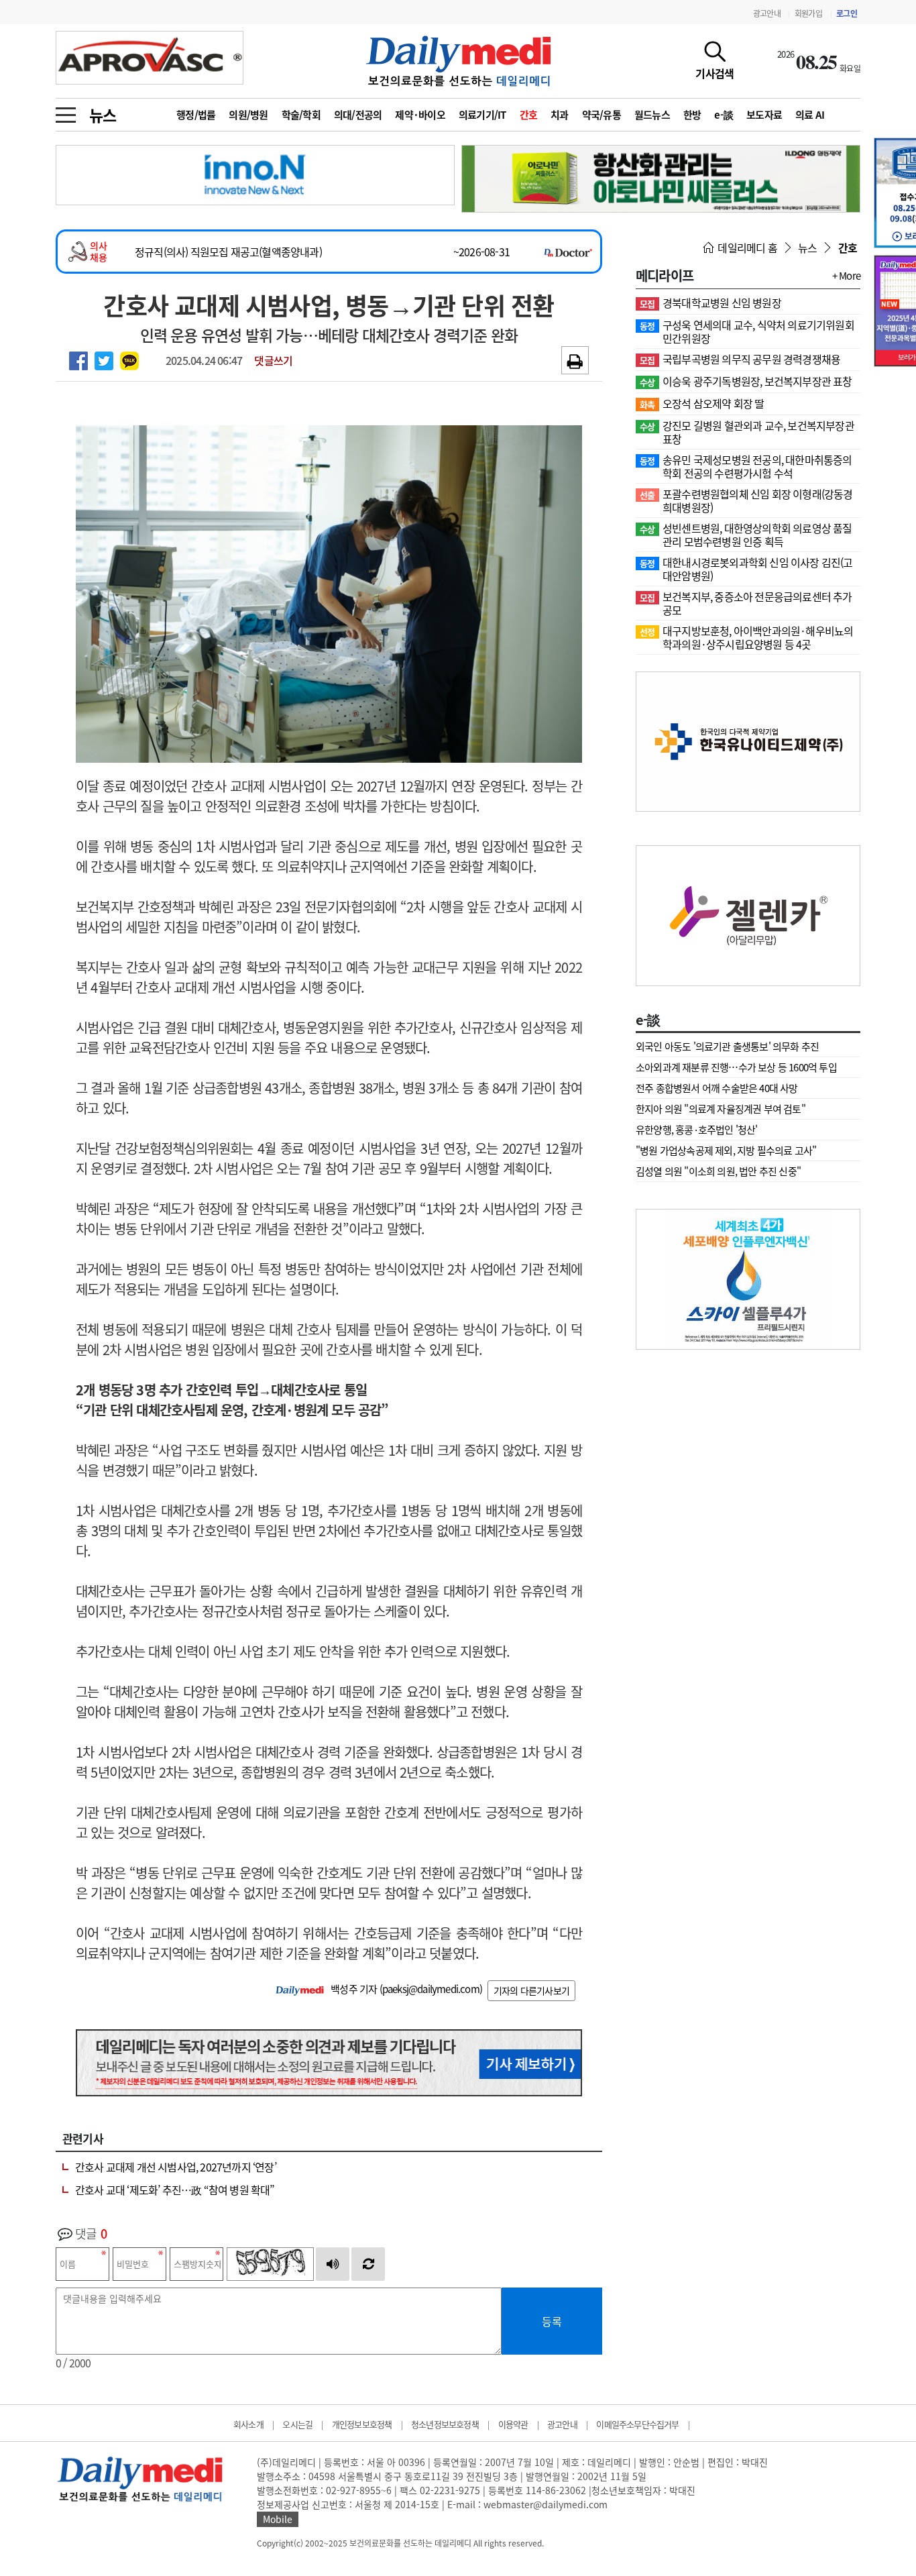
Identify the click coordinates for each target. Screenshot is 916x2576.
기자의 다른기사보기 (531, 1990)
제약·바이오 (420, 115)
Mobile (278, 2519)
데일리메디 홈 (746, 248)
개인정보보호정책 (362, 2424)
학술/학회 (301, 115)
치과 (560, 115)
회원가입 (808, 13)
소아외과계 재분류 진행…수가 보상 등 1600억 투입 (736, 1067)
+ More (846, 276)
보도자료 (764, 115)
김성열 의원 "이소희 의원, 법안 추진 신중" (718, 1171)
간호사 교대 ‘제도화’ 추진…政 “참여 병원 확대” (175, 2190)
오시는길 (297, 2424)
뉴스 (103, 115)
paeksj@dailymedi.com (431, 1989)
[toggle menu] (66, 111)
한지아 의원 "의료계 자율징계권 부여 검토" (721, 1109)
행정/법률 (196, 115)
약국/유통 (602, 115)
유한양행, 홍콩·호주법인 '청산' (697, 1130)
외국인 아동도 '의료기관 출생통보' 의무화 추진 (727, 1046)
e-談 (724, 115)
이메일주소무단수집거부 (637, 2424)
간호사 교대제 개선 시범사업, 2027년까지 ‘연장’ (176, 2167)
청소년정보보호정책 (445, 2424)
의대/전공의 (358, 115)
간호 (529, 115)
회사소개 (248, 2424)
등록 (552, 2321)
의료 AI (810, 115)
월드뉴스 (652, 115)
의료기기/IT (482, 115)
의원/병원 (248, 115)
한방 (692, 115)
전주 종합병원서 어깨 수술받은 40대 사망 (717, 1088)
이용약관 (513, 2424)
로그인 (847, 13)
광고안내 (767, 13)
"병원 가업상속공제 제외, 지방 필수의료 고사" (726, 1150)
